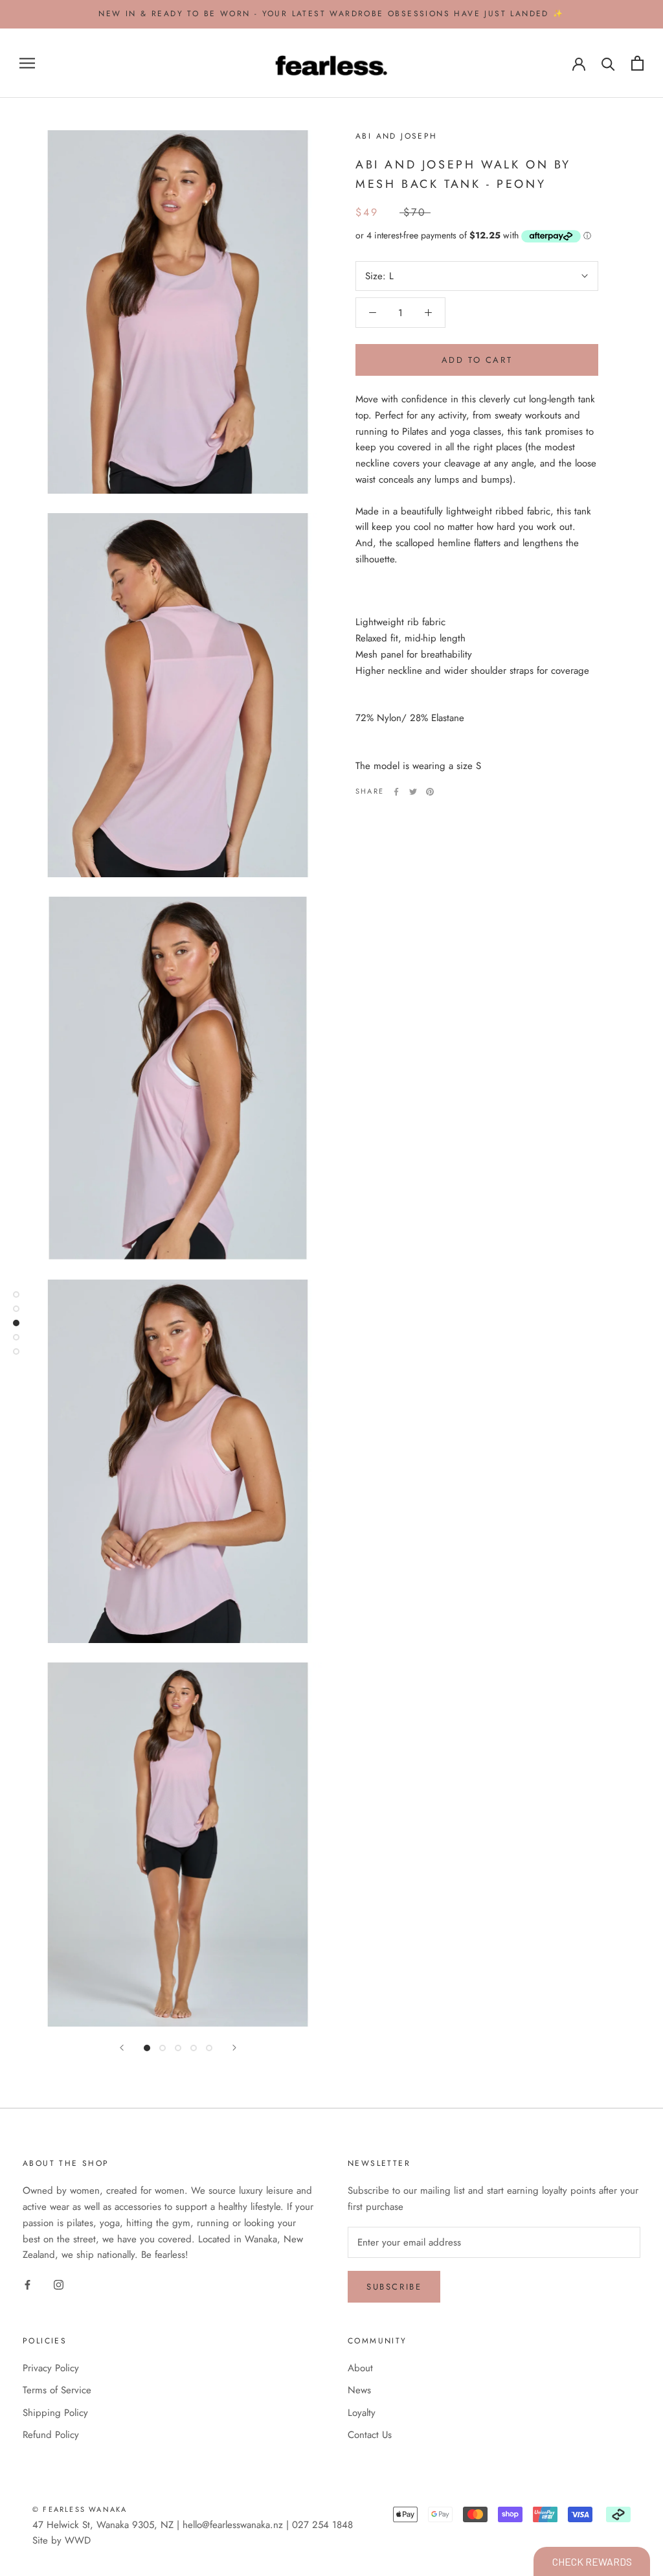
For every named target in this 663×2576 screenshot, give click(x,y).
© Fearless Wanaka (80, 2509)
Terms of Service (57, 2390)
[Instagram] (59, 2284)
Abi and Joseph (397, 136)
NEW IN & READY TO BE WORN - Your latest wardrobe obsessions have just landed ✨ (331, 14)
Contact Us (370, 2435)
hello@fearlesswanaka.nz (233, 2525)
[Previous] (122, 2048)
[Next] (234, 2048)
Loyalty (362, 2413)
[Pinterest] (430, 792)
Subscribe (394, 2287)
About (360, 2368)
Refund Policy (51, 2435)
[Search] (608, 63)
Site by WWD (62, 2540)
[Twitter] (413, 792)
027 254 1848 (322, 2525)
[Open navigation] (27, 63)
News (359, 2390)
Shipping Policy (55, 2413)
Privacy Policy (51, 2368)
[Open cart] (637, 63)
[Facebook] (396, 792)
